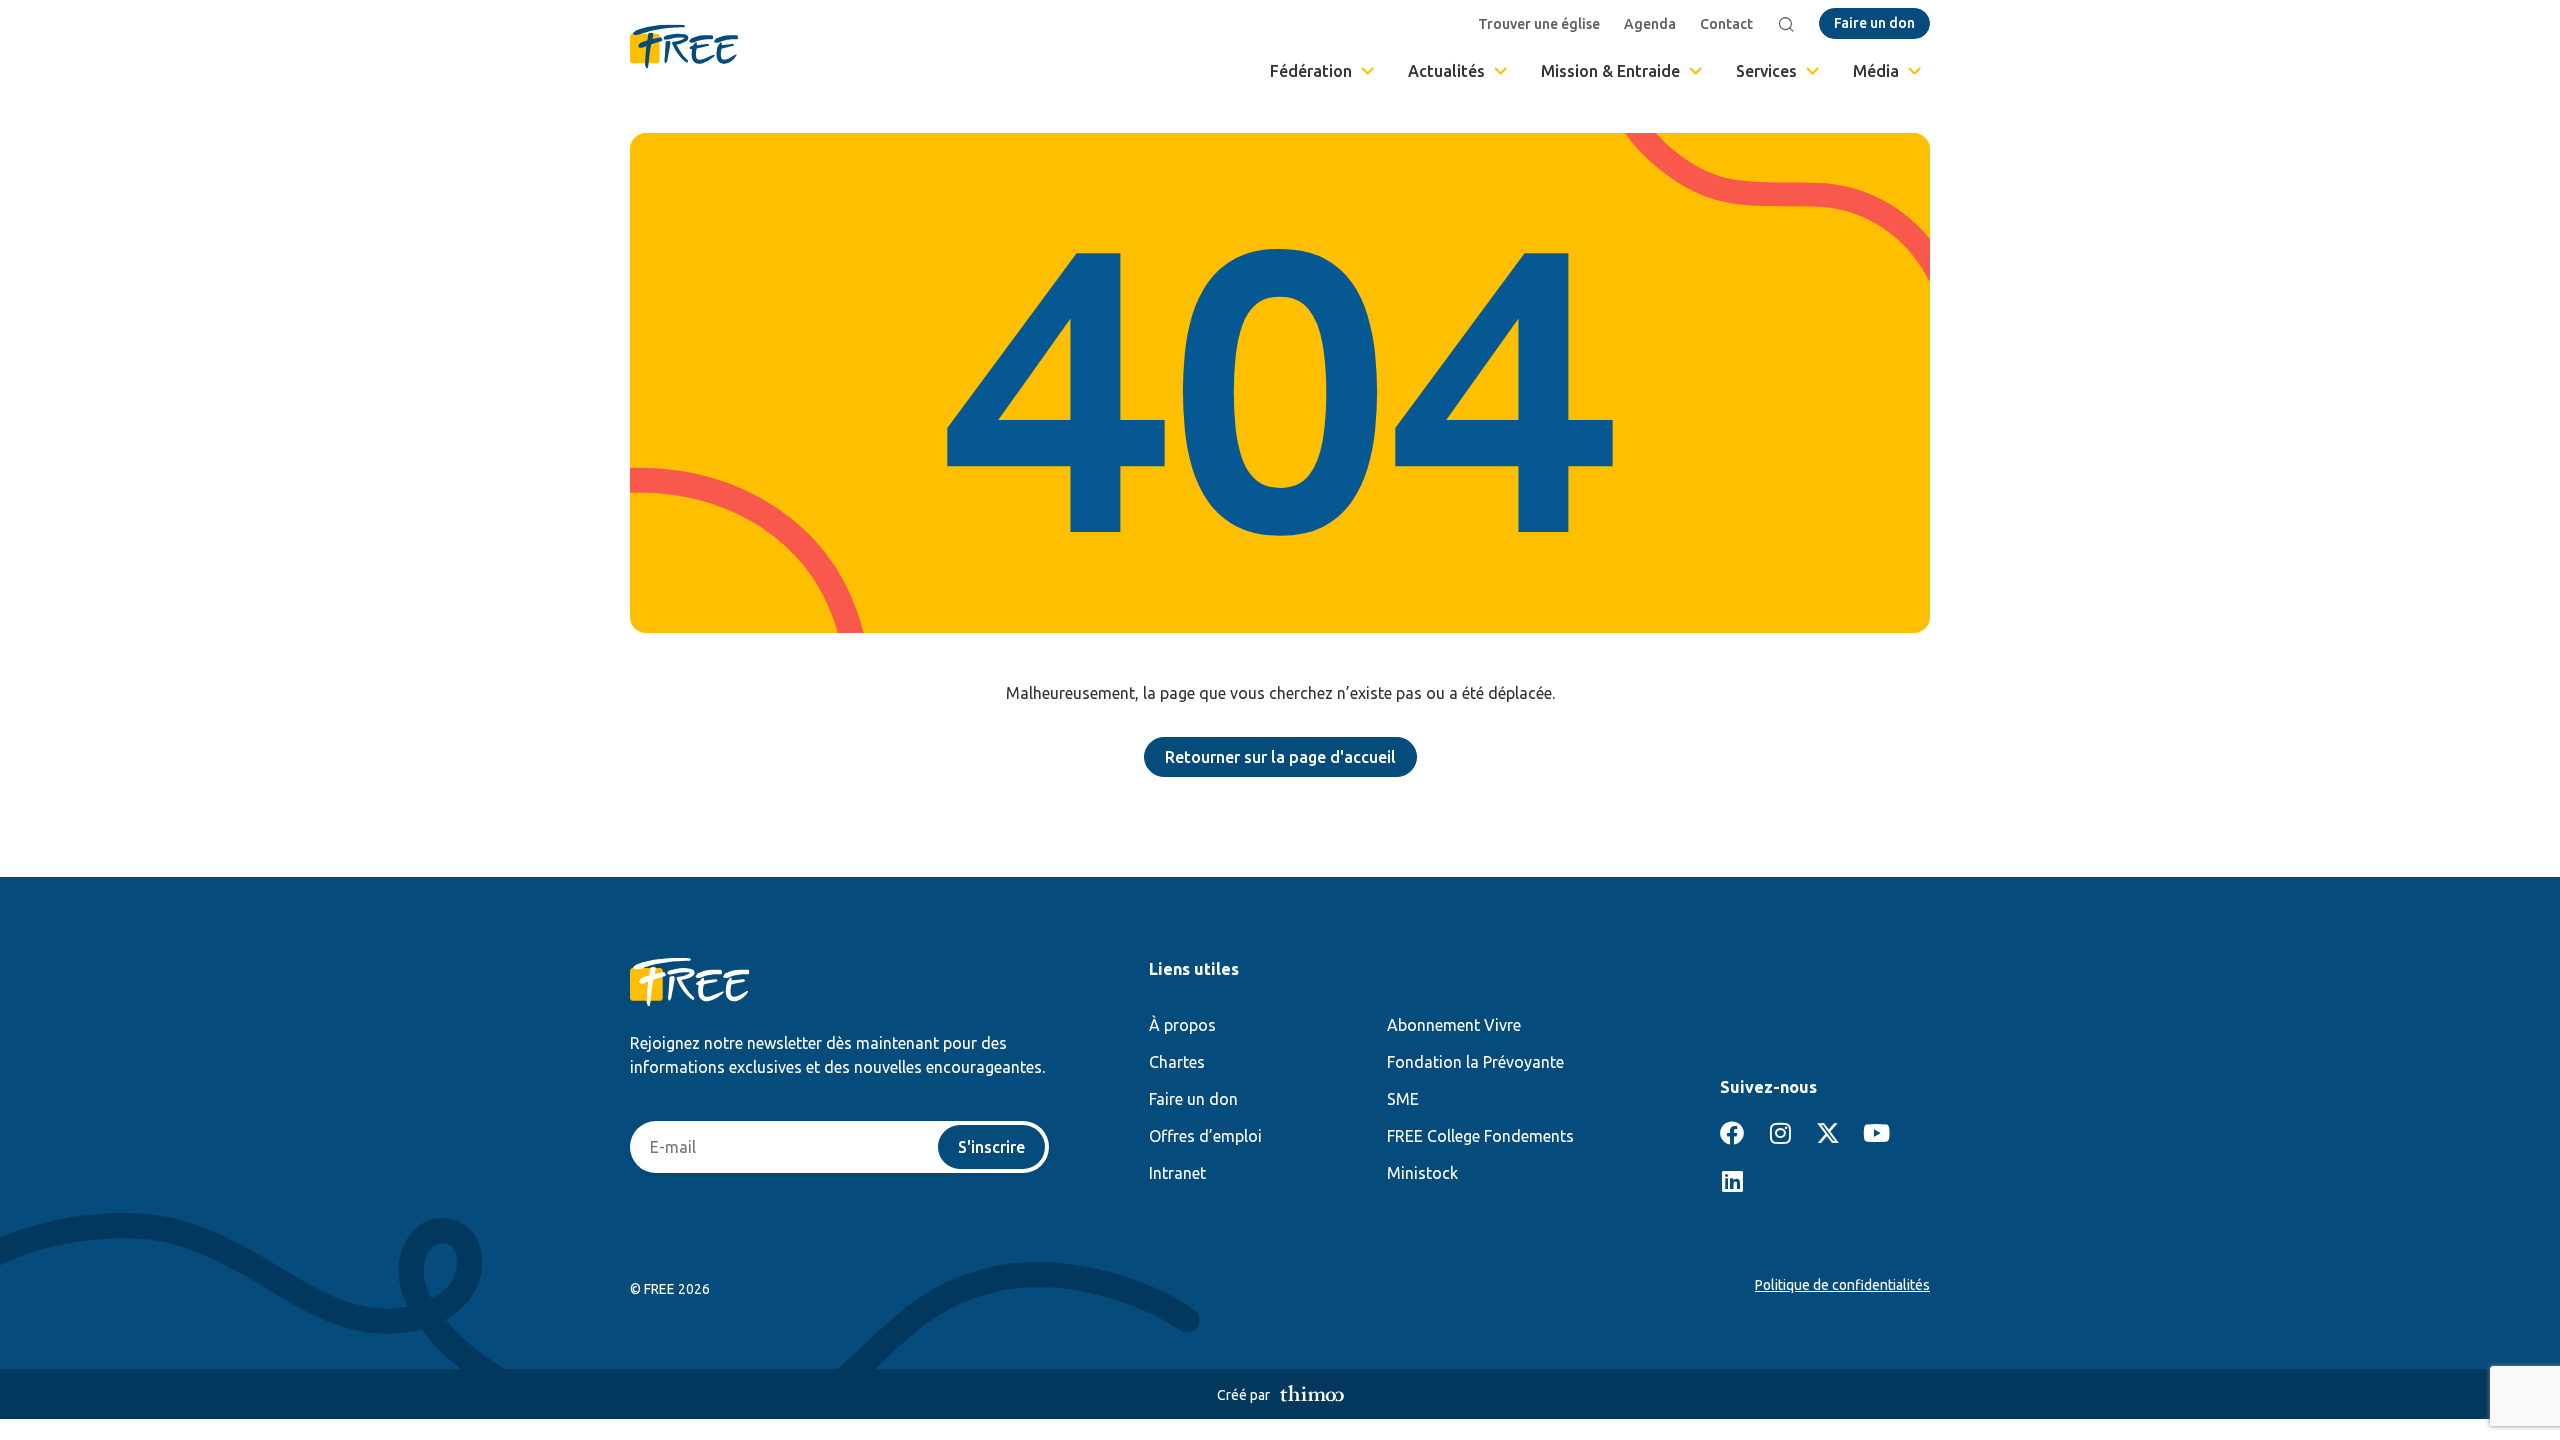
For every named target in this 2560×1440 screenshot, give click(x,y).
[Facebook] (1732, 1133)
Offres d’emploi (1205, 1136)
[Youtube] (1876, 1133)
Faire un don (1193, 1099)
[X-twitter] (1828, 1133)
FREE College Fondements (1480, 1136)
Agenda (1650, 24)
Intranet (1177, 1173)
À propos (1182, 1025)
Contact (1726, 24)
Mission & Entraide (1610, 71)
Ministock (1422, 1173)
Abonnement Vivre (1454, 1025)
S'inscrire (991, 1147)
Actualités (1446, 71)
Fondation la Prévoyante (1475, 1062)
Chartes (1177, 1062)
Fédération (1311, 71)
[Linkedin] (1732, 1181)
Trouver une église (1539, 24)
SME (1403, 1099)
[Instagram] (1780, 1133)
